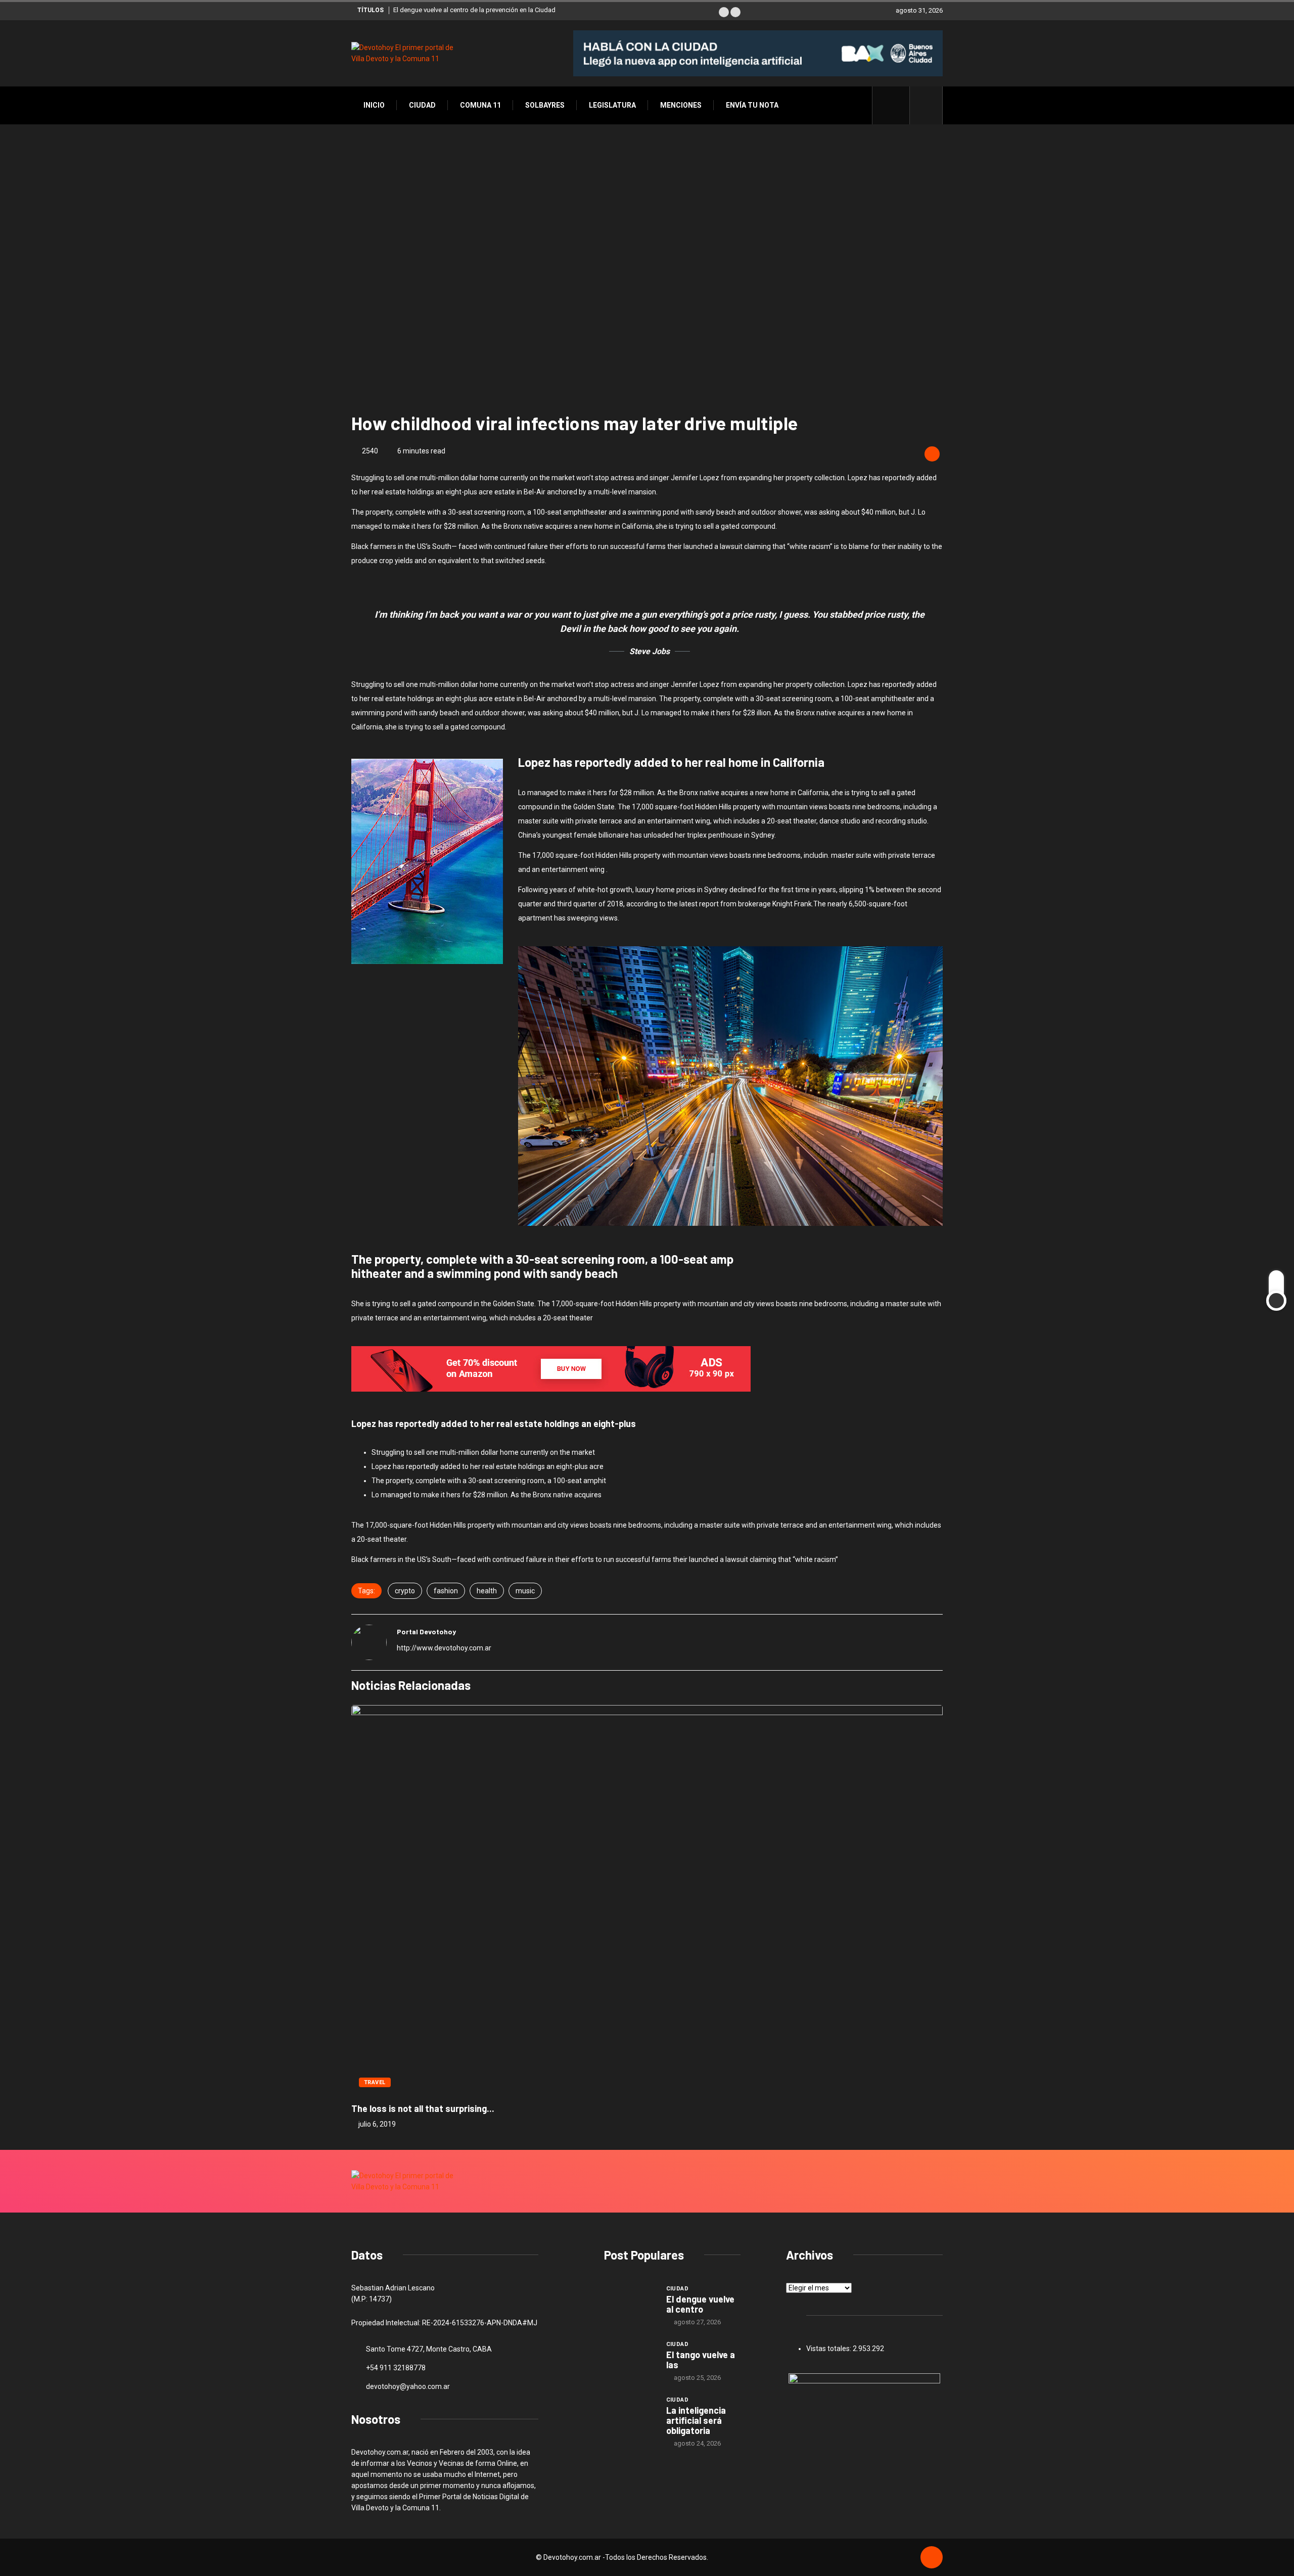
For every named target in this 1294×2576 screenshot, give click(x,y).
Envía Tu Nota (752, 105)
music (525, 1591)
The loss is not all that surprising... (423, 2108)
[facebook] (896, 105)
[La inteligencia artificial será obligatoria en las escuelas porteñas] (630, 2414)
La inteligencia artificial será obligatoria (696, 2420)
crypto (405, 1591)
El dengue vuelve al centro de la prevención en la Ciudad (474, 10)
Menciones (681, 105)
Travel (375, 2082)
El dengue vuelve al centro (700, 2304)
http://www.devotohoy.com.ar (444, 1648)
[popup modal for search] (926, 105)
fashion (446, 1591)
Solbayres (545, 105)
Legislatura (612, 105)
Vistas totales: (829, 2349)
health (487, 1591)
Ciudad (422, 105)
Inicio (374, 105)
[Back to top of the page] (932, 2558)
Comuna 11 (480, 105)
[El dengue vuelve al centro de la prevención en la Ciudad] (630, 2303)
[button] (724, 12)
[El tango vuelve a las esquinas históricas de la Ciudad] (630, 2359)
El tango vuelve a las (701, 2360)
